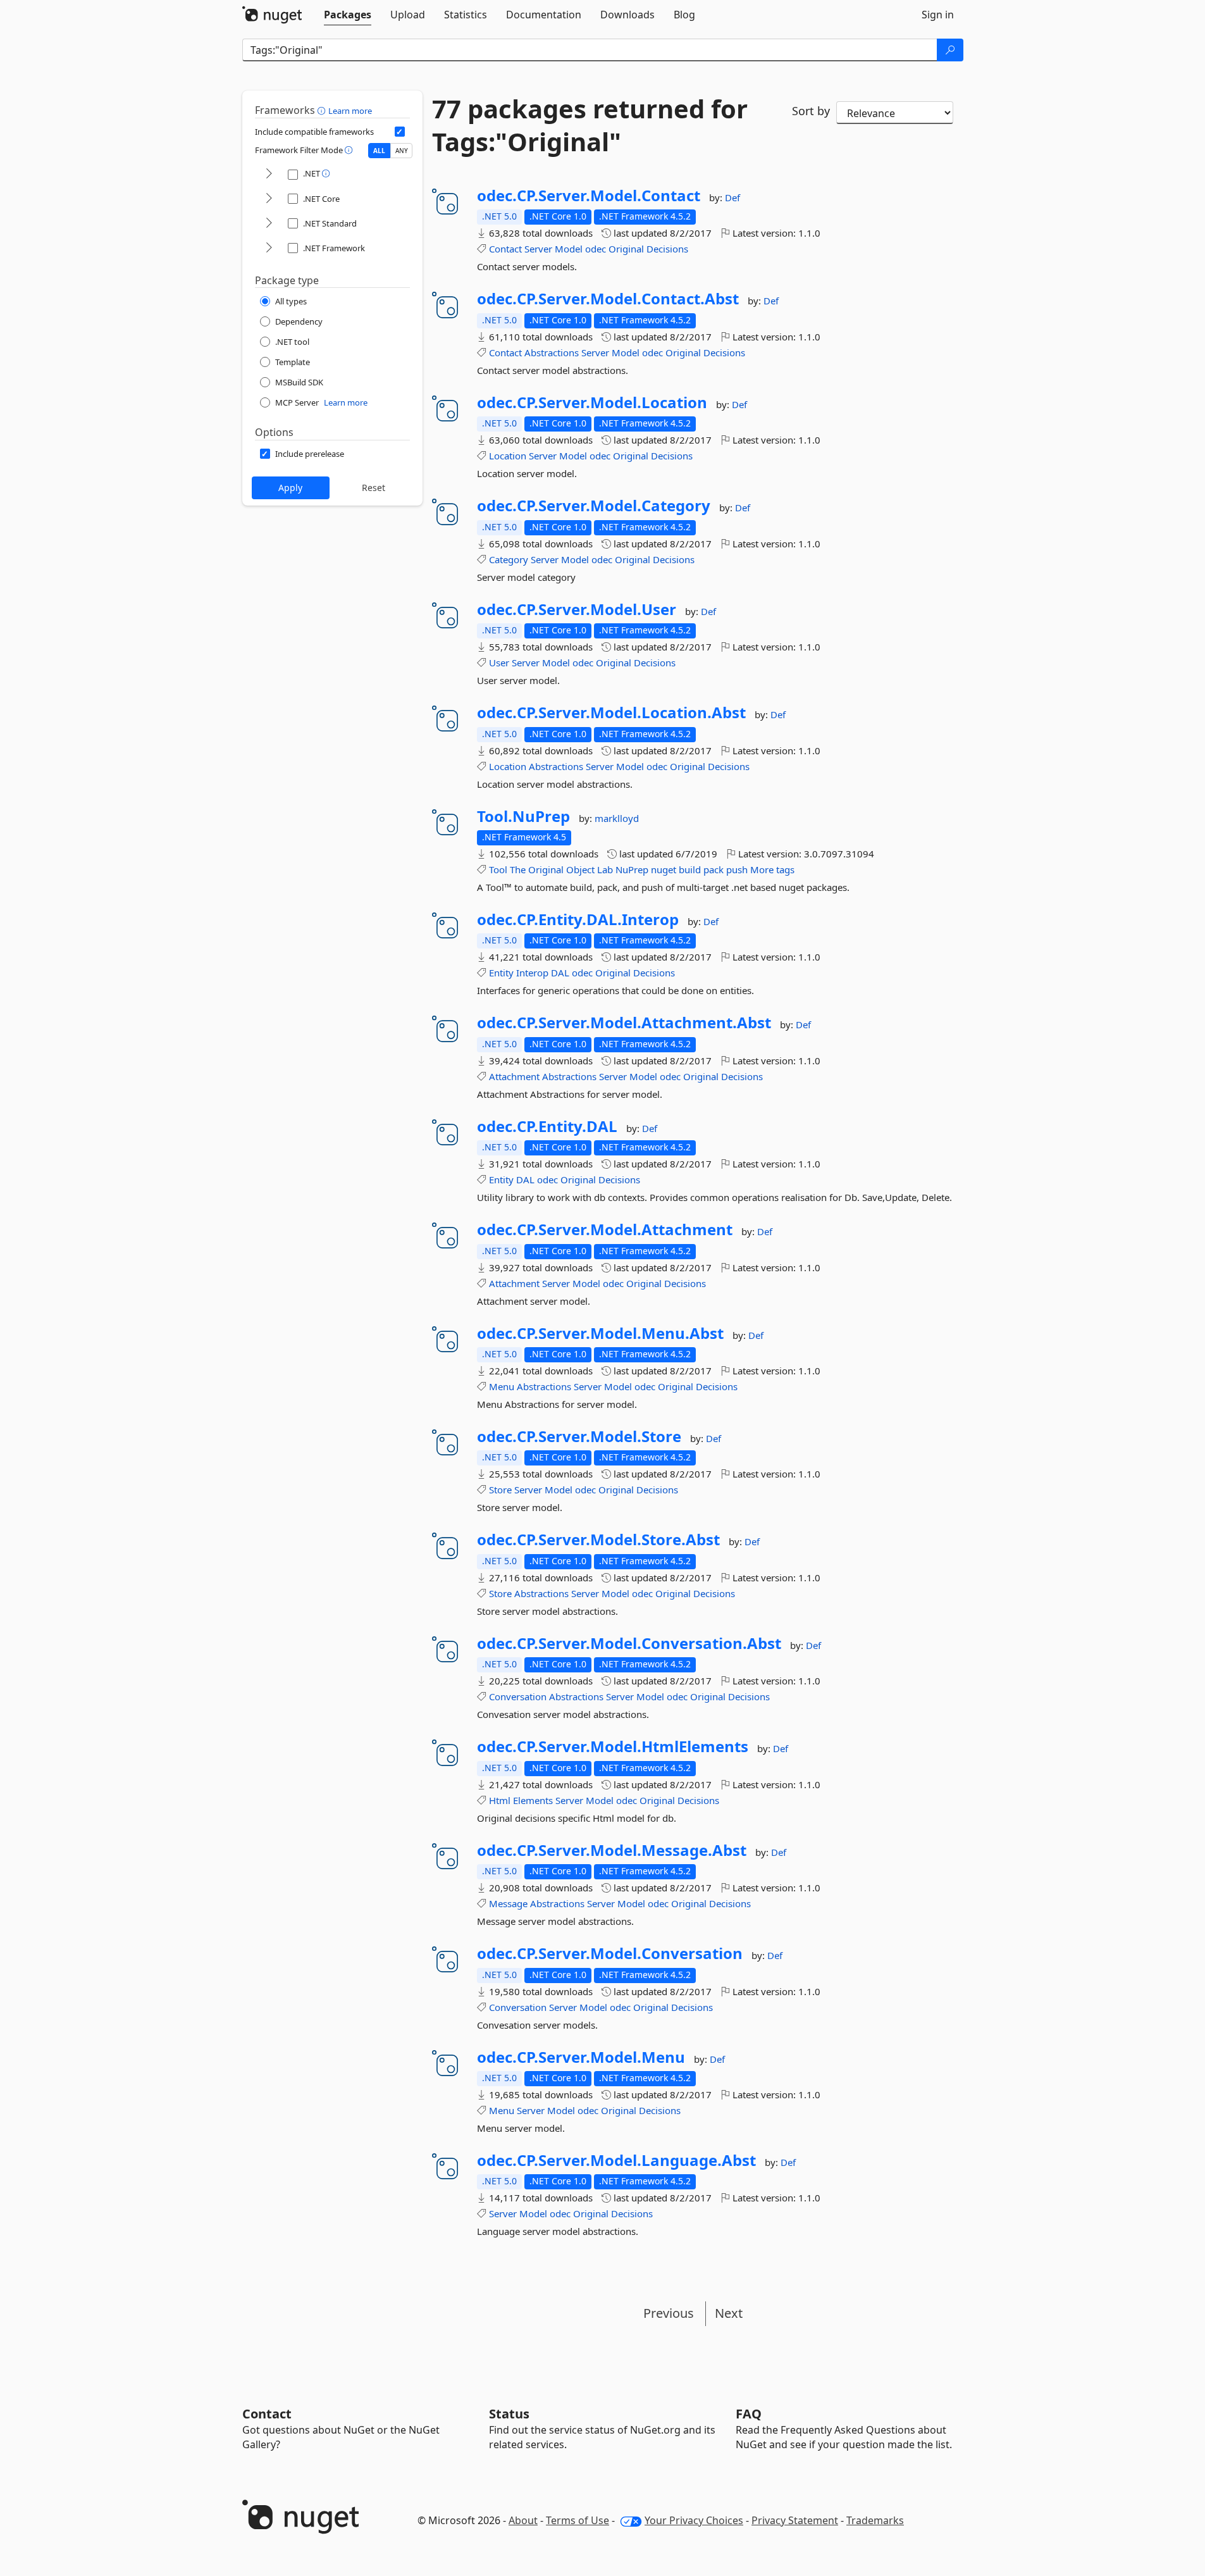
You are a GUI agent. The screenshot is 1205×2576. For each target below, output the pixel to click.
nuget (664, 869)
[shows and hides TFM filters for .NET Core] (269, 199)
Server (538, 249)
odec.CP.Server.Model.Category (594, 506)
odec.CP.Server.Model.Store (579, 1436)
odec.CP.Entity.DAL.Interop (578, 919)
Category (509, 559)
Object (580, 869)
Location (508, 456)
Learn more (350, 111)
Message (508, 1903)
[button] (323, 110)
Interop (532, 973)
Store (500, 1490)
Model (569, 249)
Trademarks (875, 2520)
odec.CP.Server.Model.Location (592, 402)
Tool (498, 869)
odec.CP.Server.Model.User (577, 609)
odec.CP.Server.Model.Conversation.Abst (629, 1643)
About (523, 2520)
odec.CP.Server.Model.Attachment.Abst (624, 1023)
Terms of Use (578, 2520)
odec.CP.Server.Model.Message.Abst (612, 1850)
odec (596, 249)
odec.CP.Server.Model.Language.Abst (616, 2160)
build (690, 869)
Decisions (667, 249)
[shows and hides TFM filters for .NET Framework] (269, 248)
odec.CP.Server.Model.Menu (581, 2057)
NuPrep (632, 869)
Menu (502, 1386)
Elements (533, 1800)
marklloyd (617, 818)
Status (509, 2414)
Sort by (811, 111)
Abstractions (552, 352)
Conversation (518, 1696)
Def (732, 197)
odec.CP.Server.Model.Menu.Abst (600, 1333)
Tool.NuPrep (523, 816)
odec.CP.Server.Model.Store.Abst (598, 1540)
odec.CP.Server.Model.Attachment (605, 1229)
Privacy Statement (795, 2520)
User (499, 663)
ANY (402, 151)
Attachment (514, 1076)
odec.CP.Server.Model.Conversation (610, 1953)
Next (729, 2313)
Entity (501, 973)
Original (626, 249)
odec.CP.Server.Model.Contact (589, 196)
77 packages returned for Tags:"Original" (590, 125)
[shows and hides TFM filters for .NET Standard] (269, 224)
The (518, 869)
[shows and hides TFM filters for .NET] (269, 174)
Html (500, 1800)
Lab (605, 869)
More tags (772, 869)
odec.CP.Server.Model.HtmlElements (613, 1746)
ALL (379, 151)
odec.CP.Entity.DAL (547, 1126)
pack (714, 869)
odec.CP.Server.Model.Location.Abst (611, 712)
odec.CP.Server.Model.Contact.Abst (608, 299)
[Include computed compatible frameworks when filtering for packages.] (400, 132)
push (737, 869)
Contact (505, 249)
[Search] (950, 50)
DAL (560, 973)
